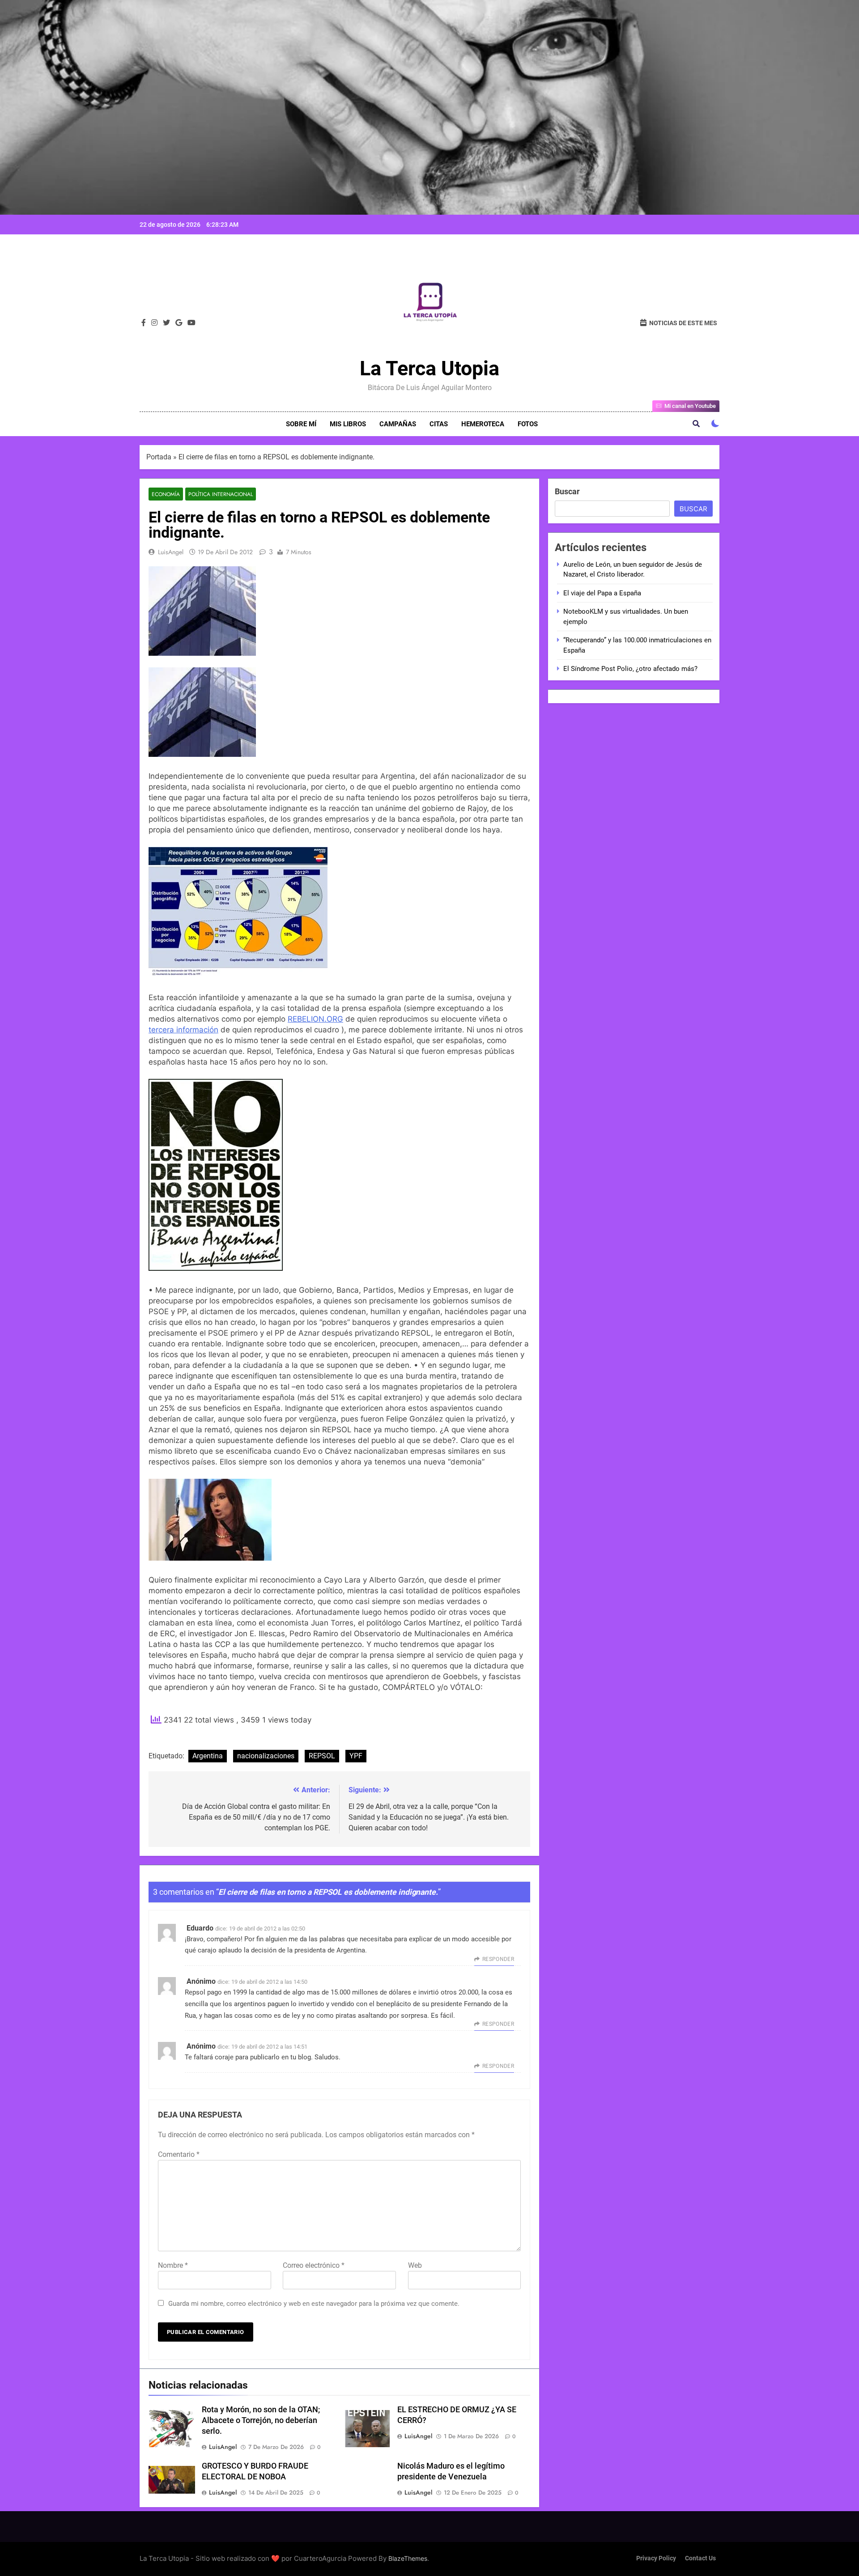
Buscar (567, 491)
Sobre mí (301, 424)
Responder (498, 1959)
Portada (159, 457)
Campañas (398, 424)
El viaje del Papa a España (602, 593)
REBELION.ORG (315, 1019)
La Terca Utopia (429, 368)
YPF (356, 1756)
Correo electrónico (314, 2265)
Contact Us (700, 2558)
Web (415, 2265)
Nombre (173, 2265)
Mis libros (348, 424)
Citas (439, 424)
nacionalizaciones (266, 1756)
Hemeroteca (483, 424)
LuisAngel (171, 552)
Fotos (528, 424)
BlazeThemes (408, 2558)
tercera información (183, 1030)
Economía (166, 494)
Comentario (179, 2154)
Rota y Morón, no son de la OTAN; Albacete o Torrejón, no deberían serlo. (261, 2420)
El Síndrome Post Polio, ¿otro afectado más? (630, 669)
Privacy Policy (656, 2558)
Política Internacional (221, 494)
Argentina (208, 1756)
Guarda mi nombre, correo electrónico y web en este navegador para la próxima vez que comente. (314, 2304)
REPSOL (322, 1756)
